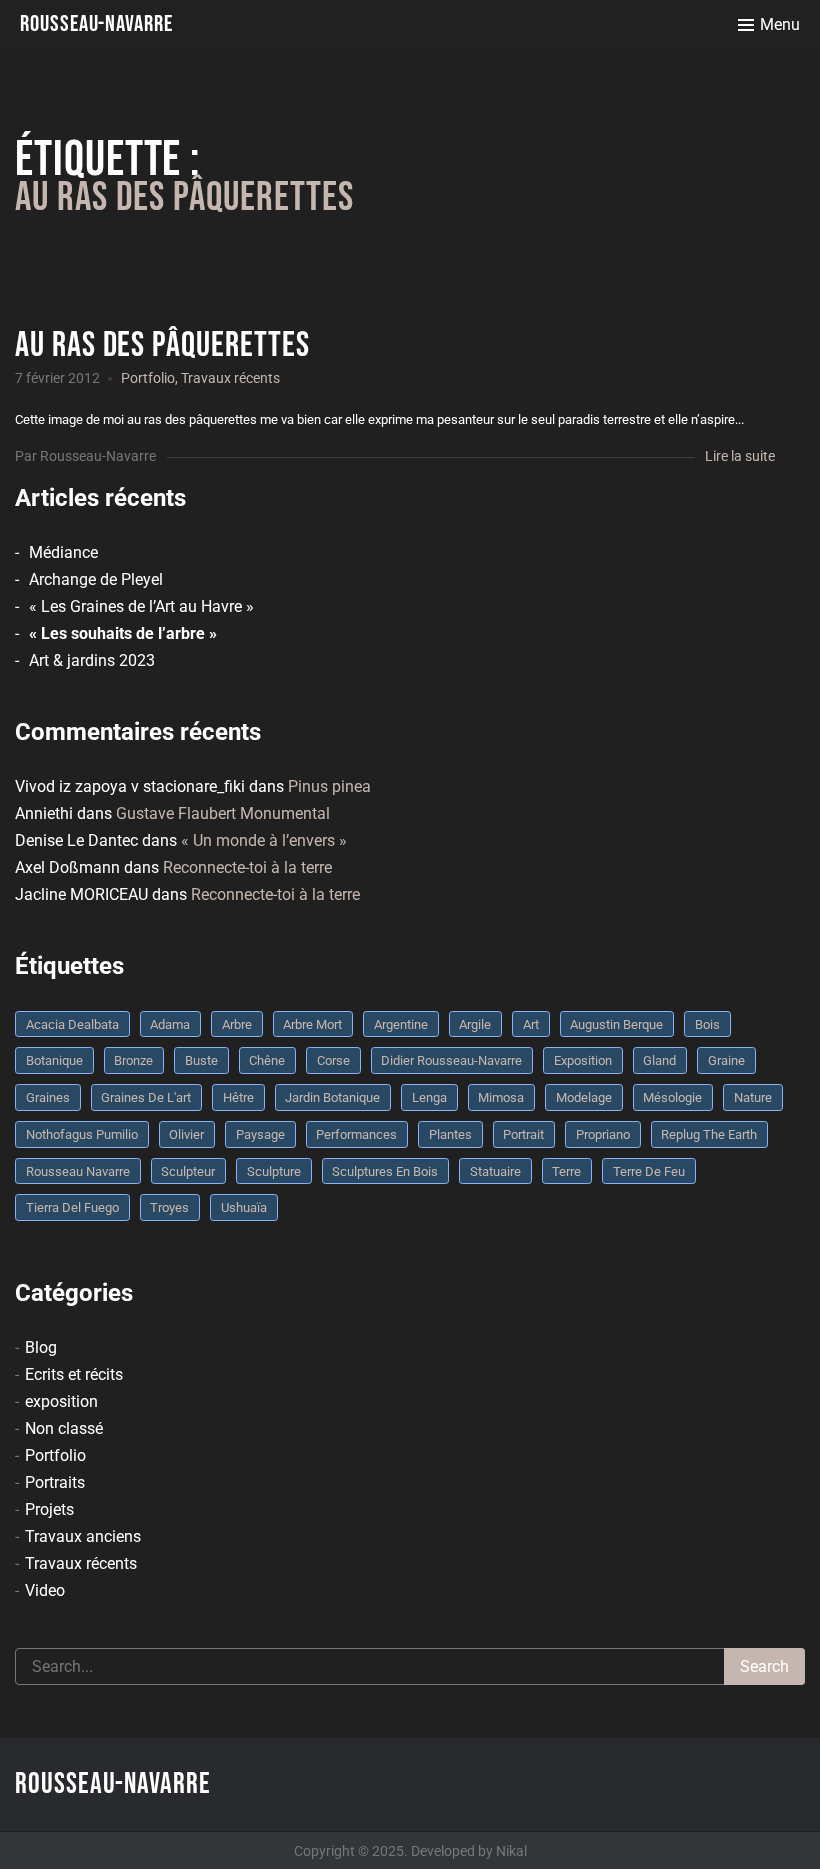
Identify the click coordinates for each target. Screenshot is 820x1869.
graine (726, 1060)
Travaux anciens (83, 1536)
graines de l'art (146, 1097)
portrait (523, 1134)
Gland (659, 1060)
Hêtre (238, 1097)
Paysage (260, 1134)
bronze (133, 1060)
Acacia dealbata (72, 1024)
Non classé (64, 1428)
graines (48, 1097)
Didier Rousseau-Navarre (451, 1060)
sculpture (274, 1171)
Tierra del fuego (72, 1207)
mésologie (672, 1097)
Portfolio (148, 378)
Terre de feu (649, 1171)
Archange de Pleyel (96, 579)
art (531, 1024)
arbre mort (312, 1024)
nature (753, 1097)
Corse (333, 1060)
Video (45, 1590)
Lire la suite (740, 456)
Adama (170, 1024)
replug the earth (709, 1134)
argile (475, 1024)
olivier (186, 1134)
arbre (237, 1024)
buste (201, 1060)
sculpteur (188, 1171)
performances (356, 1134)
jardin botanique (332, 1097)
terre (566, 1171)
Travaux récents (230, 378)
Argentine (401, 1024)
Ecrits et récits (74, 1374)
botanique (54, 1060)
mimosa (501, 1097)
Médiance (63, 552)
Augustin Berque (616, 1024)
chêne (267, 1060)
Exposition (583, 1060)
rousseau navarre (78, 1171)
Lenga (429, 1097)
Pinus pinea (329, 786)
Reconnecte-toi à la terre (247, 867)
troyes (169, 1207)
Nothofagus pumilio (82, 1134)
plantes (450, 1134)
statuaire (495, 1171)
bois (707, 1024)
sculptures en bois (385, 1171)
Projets (49, 1509)
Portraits (55, 1482)
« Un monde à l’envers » (264, 840)
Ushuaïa (244, 1207)
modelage (584, 1097)
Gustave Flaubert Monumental (223, 813)
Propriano (603, 1134)
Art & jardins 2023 (92, 660)
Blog (41, 1347)
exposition (61, 1401)
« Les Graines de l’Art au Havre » (141, 606)
